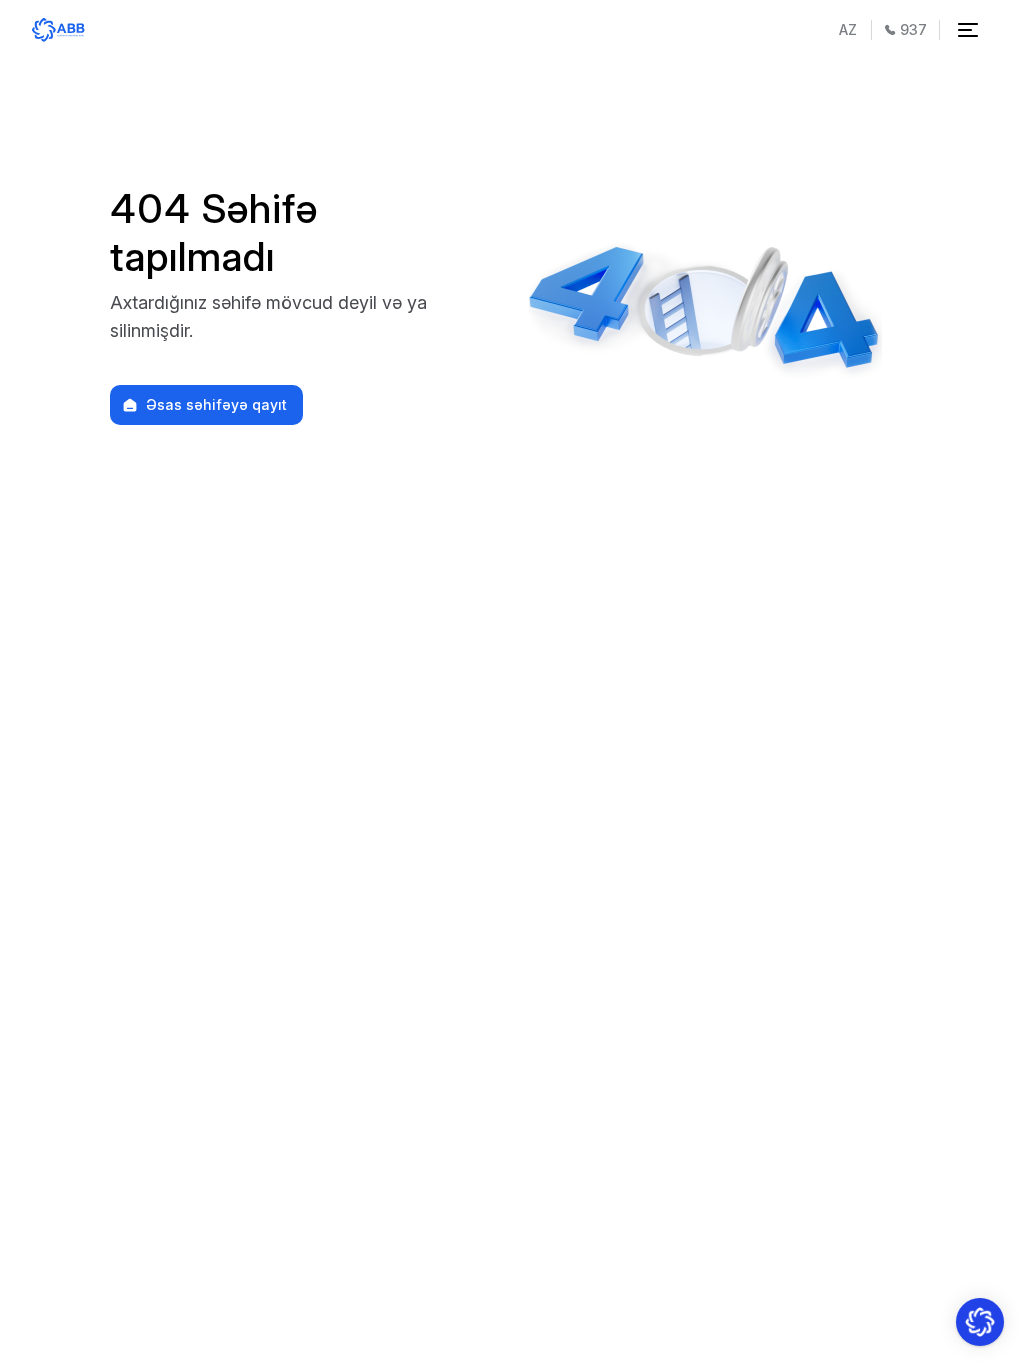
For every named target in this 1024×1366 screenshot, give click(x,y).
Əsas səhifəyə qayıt (216, 405)
